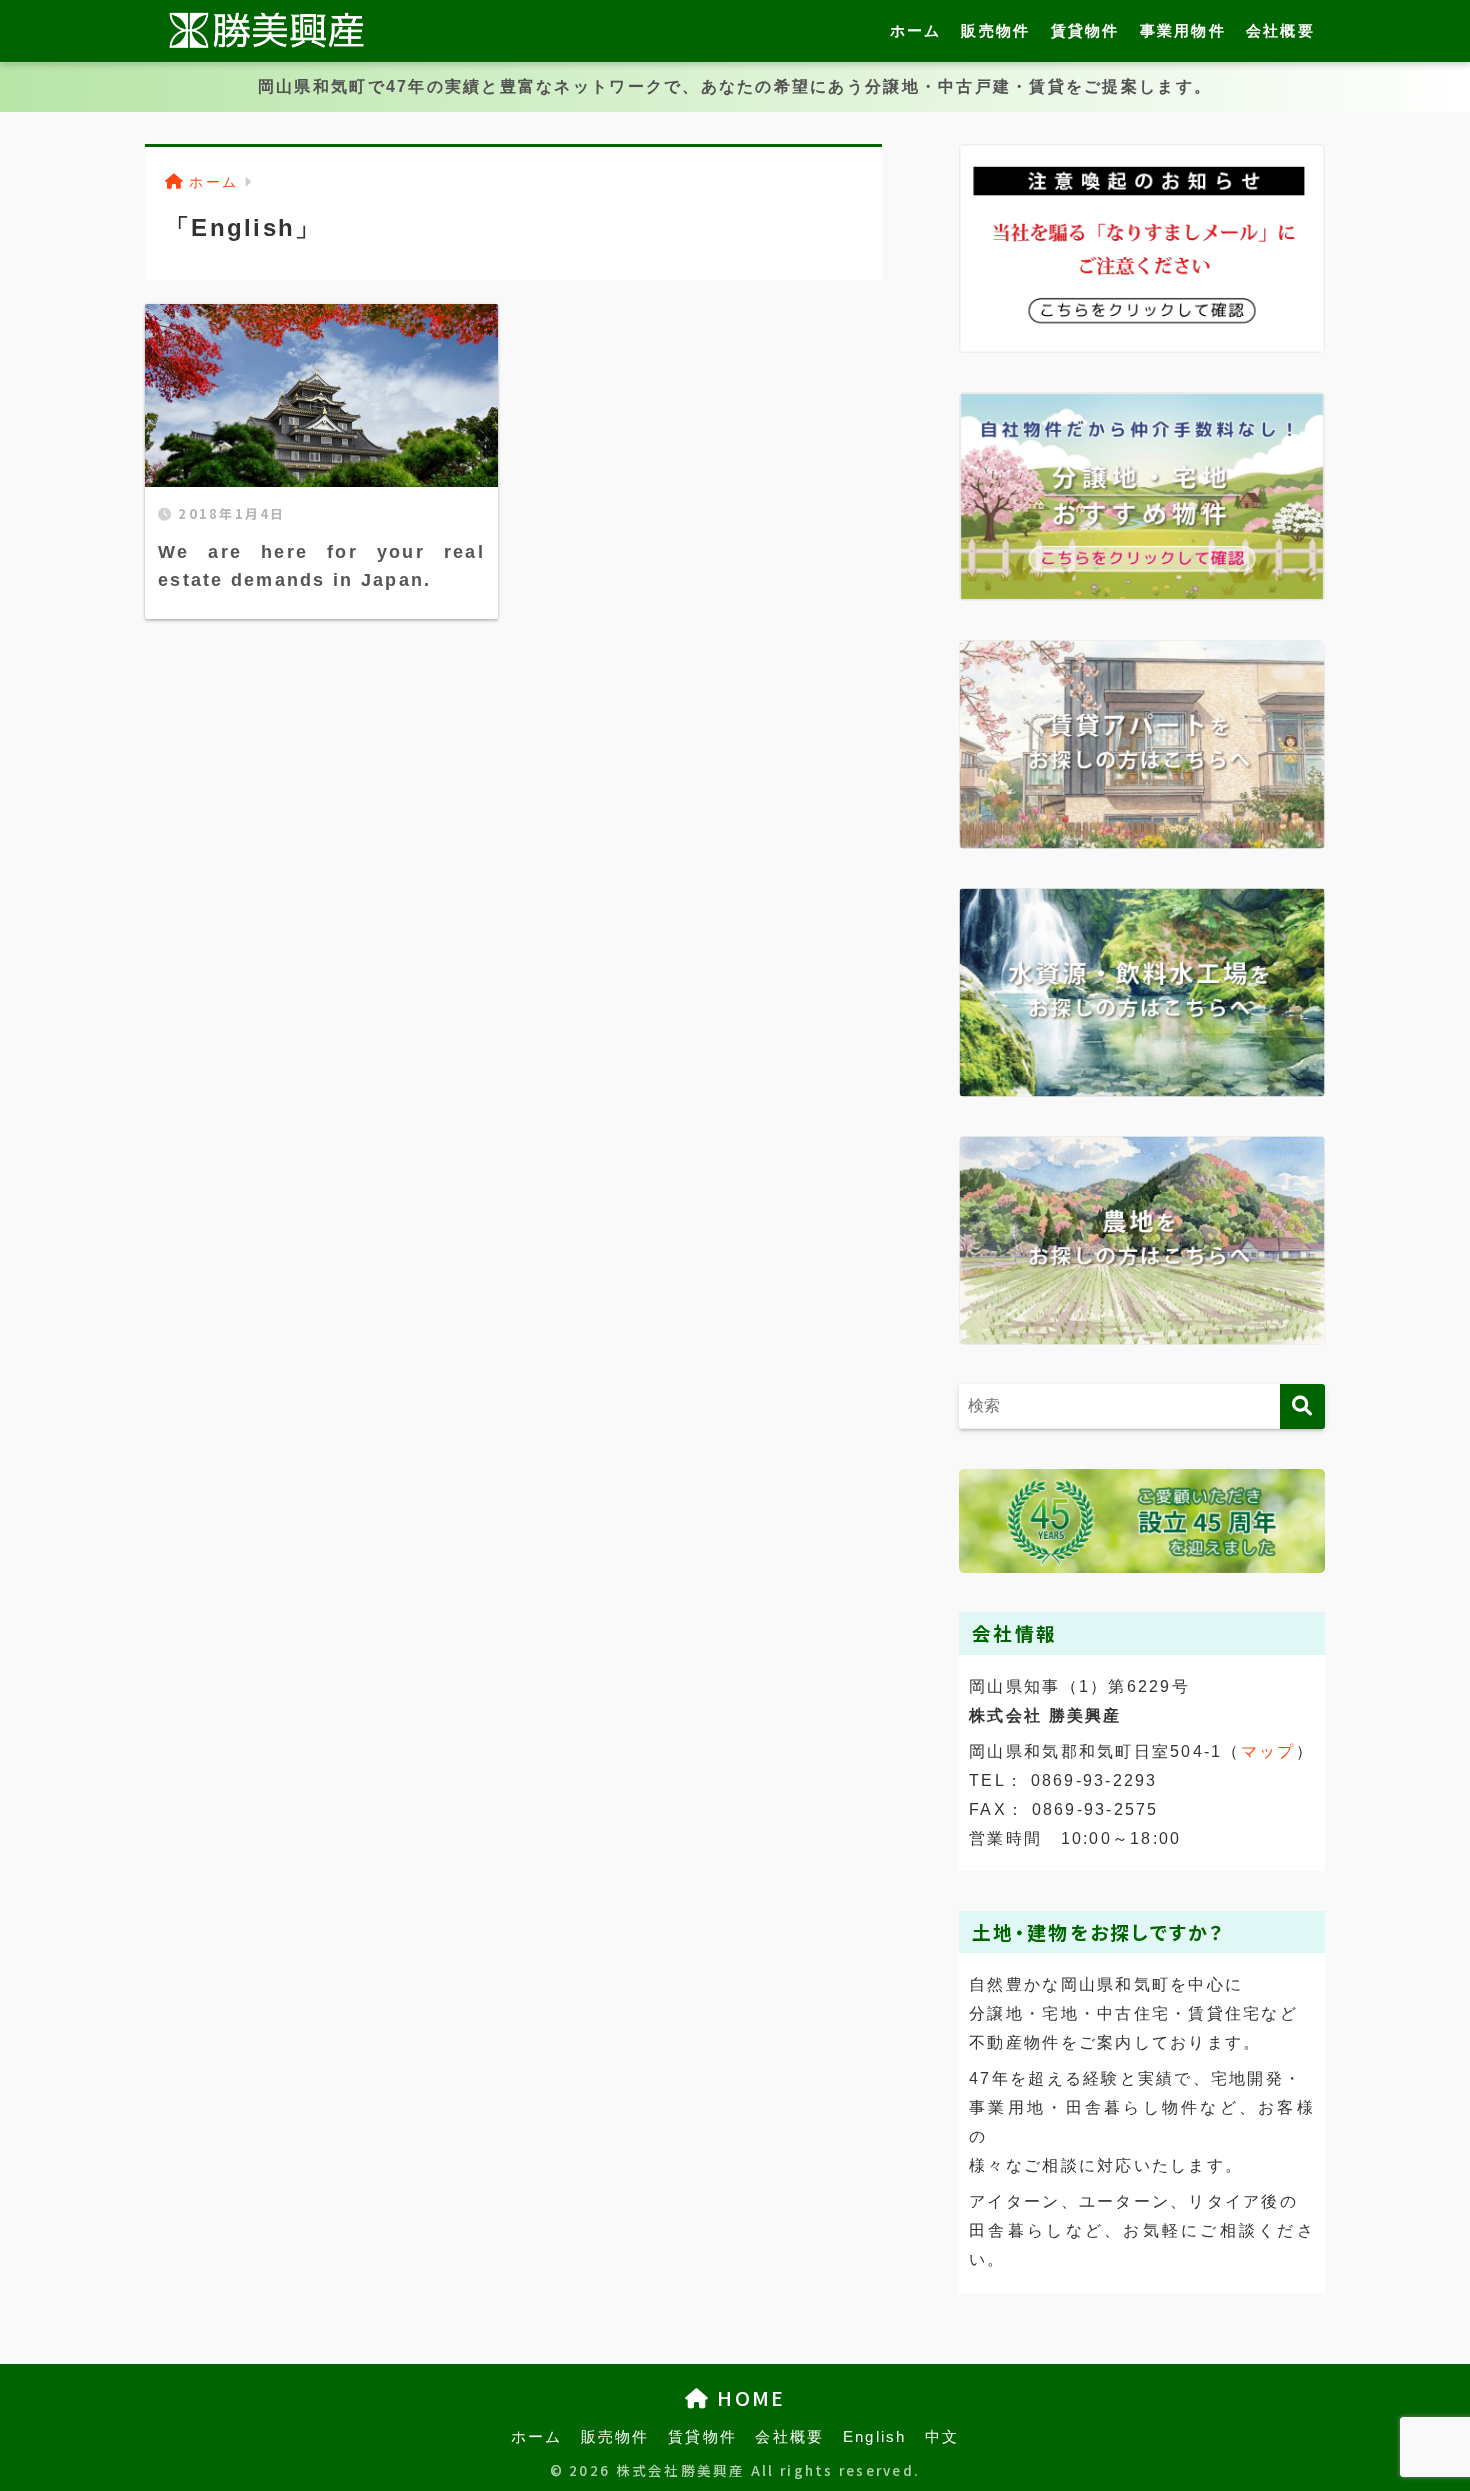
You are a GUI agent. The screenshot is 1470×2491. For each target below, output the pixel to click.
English (875, 2437)
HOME (747, 2397)
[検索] (1302, 1406)
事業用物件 (1183, 30)
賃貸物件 (1085, 30)
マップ (1268, 1751)
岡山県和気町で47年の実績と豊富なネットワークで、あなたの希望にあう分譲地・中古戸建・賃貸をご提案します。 (735, 86)
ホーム (916, 30)
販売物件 (995, 30)
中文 (942, 2437)
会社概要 (1280, 30)
